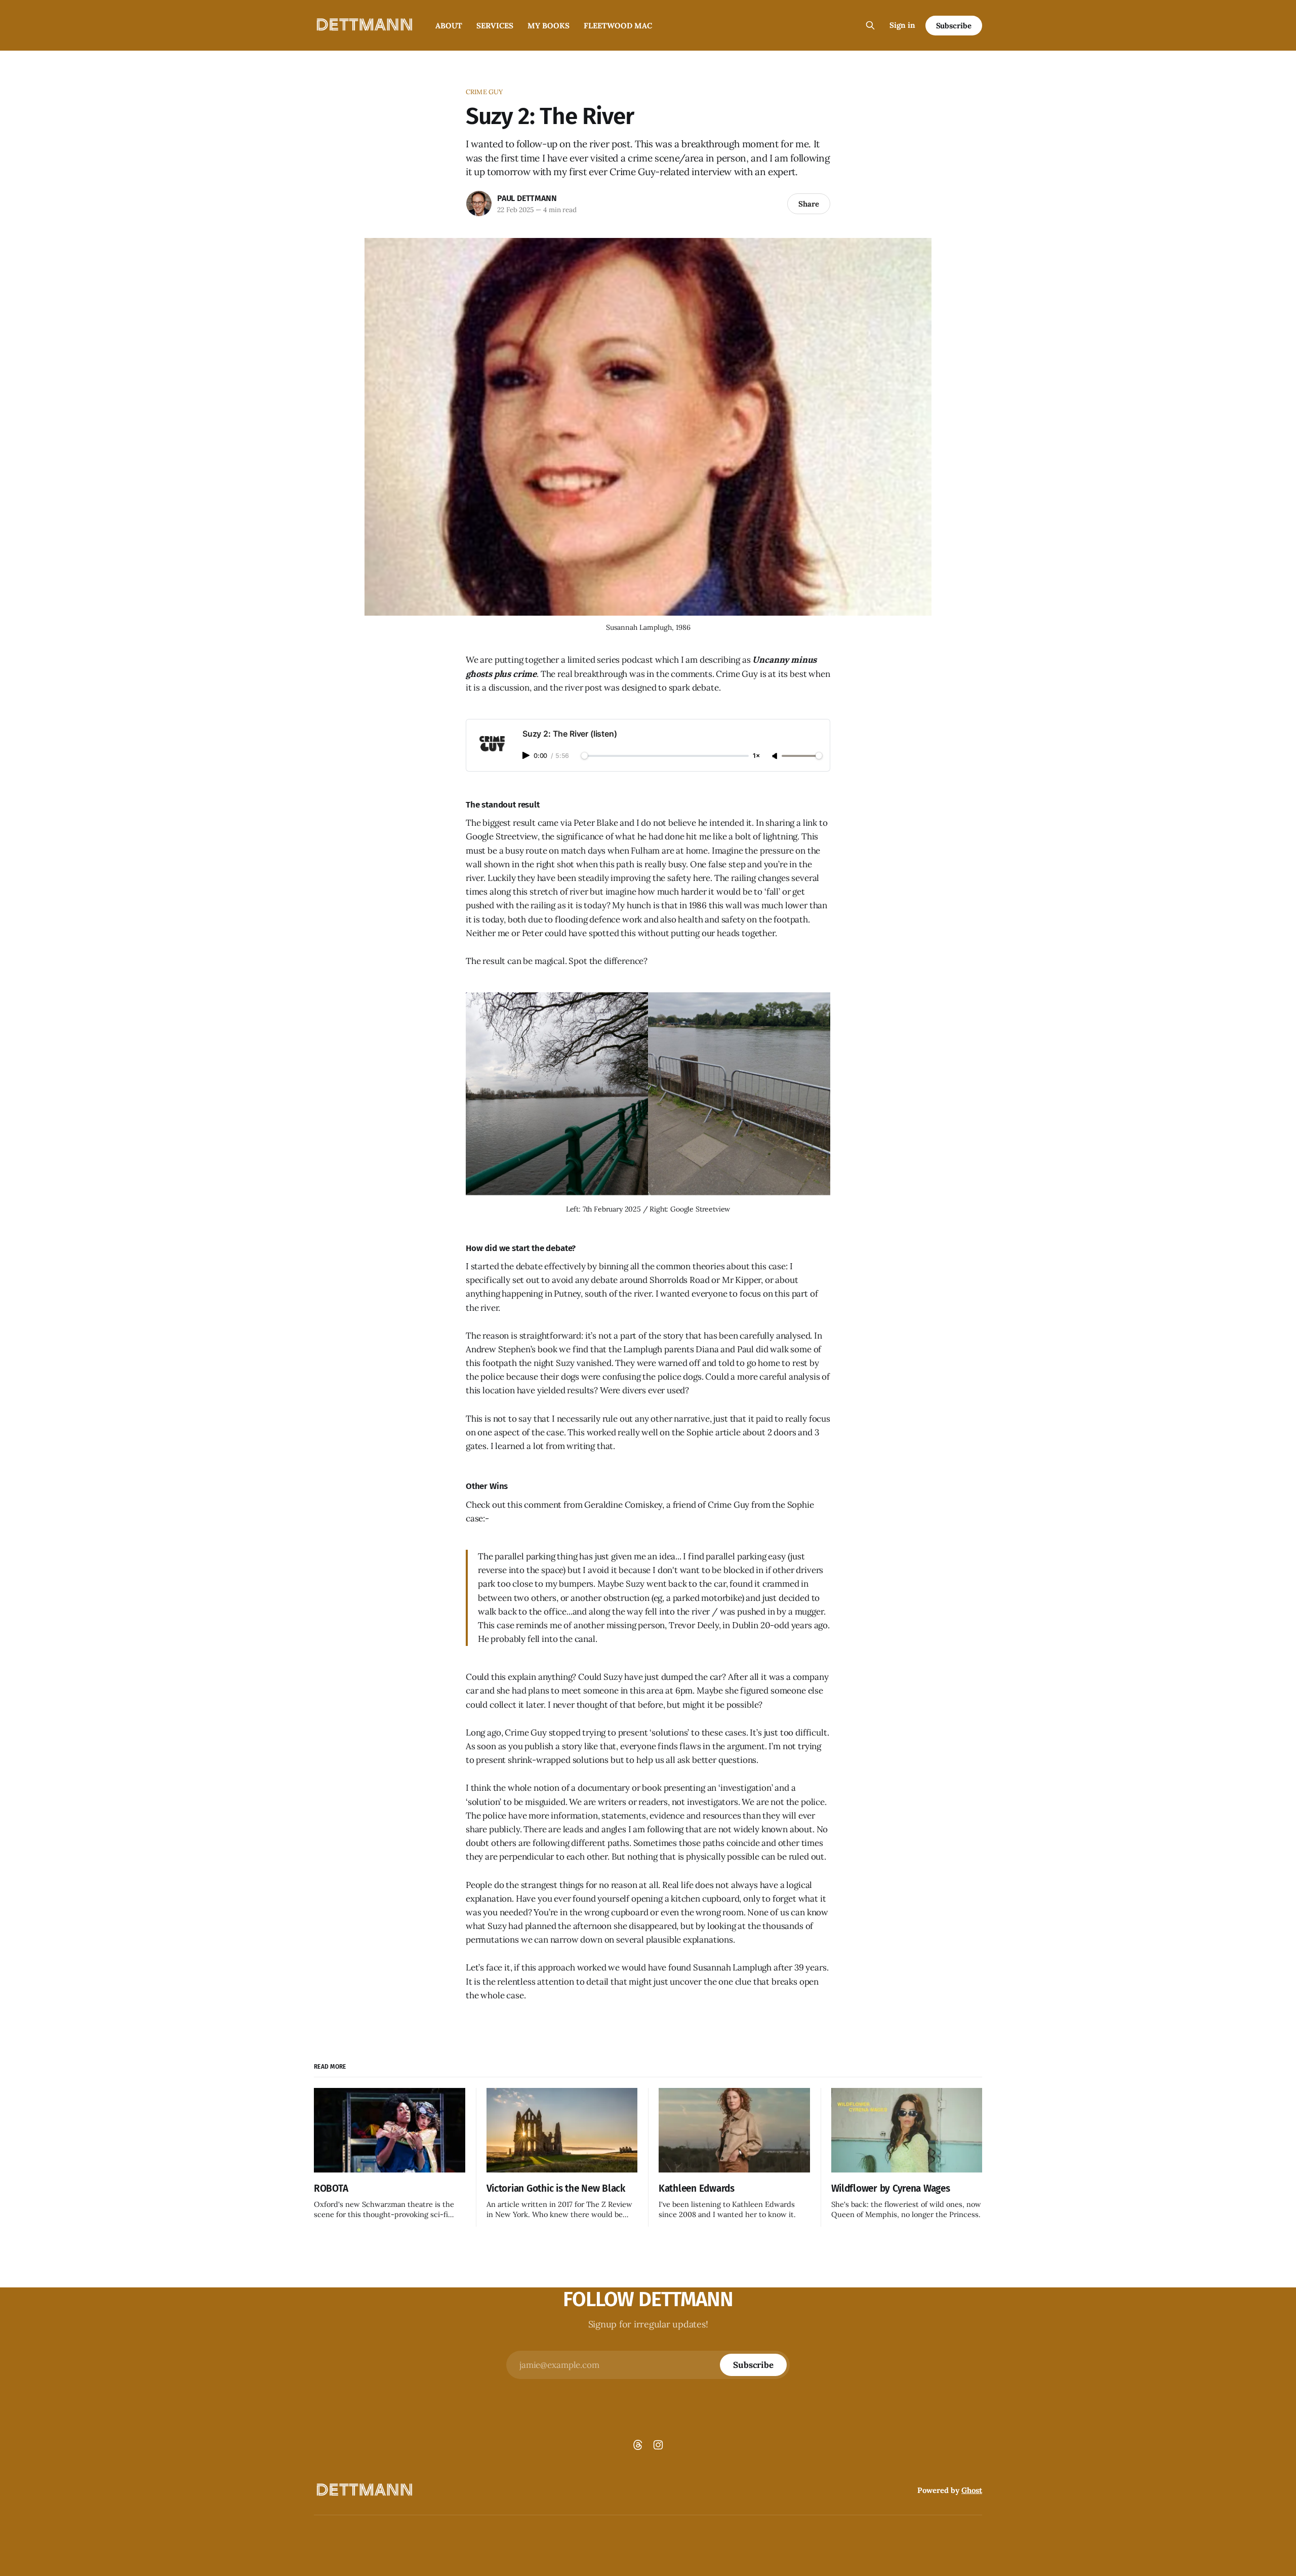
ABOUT (449, 26)
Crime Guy (484, 92)
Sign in (902, 25)
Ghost (972, 2490)
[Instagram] (658, 2445)
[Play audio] (527, 755)
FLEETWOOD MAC (618, 26)
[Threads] (638, 2445)
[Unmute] (776, 756)
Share (809, 204)
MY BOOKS (549, 26)
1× (756, 756)
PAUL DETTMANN (527, 198)
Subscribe (954, 26)
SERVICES (495, 26)
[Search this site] (870, 25)
